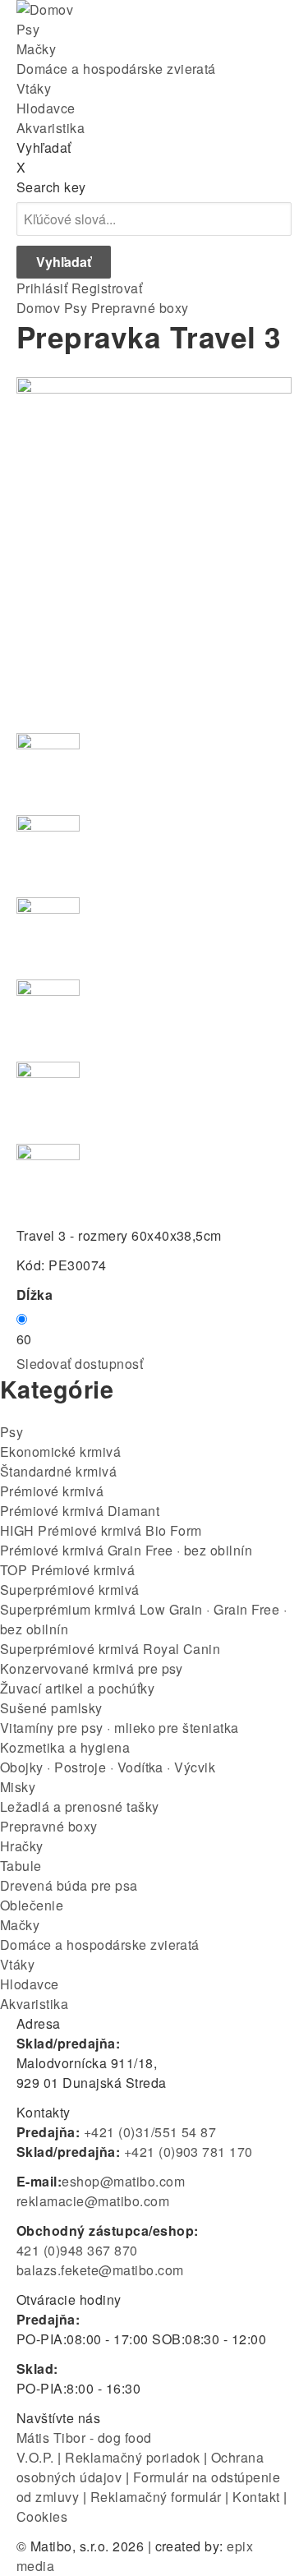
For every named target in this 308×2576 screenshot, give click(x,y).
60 (24, 1339)
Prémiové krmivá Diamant (80, 1511)
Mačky (36, 49)
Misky (18, 1787)
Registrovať (107, 288)
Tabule (21, 1866)
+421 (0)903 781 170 (188, 2152)
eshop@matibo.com (123, 2181)
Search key (51, 187)
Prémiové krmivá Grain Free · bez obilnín (126, 1550)
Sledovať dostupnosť (80, 1364)
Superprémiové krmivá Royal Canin (110, 1649)
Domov (38, 308)
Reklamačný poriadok (132, 2457)
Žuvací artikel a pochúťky (77, 1688)
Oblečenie (32, 1905)
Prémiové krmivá (52, 1491)
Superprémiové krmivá (70, 1590)
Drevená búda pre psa (69, 1885)
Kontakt (256, 2497)
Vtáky (34, 88)
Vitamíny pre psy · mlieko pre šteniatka (120, 1728)
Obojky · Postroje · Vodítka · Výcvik (108, 1767)
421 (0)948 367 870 (77, 2250)
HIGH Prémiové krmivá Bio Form (101, 1530)
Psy (28, 29)
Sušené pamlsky (51, 1708)
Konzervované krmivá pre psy (92, 1668)
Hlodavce (46, 108)
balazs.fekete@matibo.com (100, 2270)
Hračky (22, 1846)
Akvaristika (51, 128)
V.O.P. (35, 2457)
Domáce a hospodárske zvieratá (116, 69)
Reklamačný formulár (156, 2497)
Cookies (42, 2516)
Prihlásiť (42, 288)
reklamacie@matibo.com (93, 2201)
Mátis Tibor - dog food (84, 2438)
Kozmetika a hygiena (65, 1747)
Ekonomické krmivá (60, 1452)
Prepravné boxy (140, 308)
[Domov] (45, 9)
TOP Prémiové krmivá (67, 1570)
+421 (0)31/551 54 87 (150, 2132)
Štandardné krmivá (58, 1471)
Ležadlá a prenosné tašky (80, 1806)
